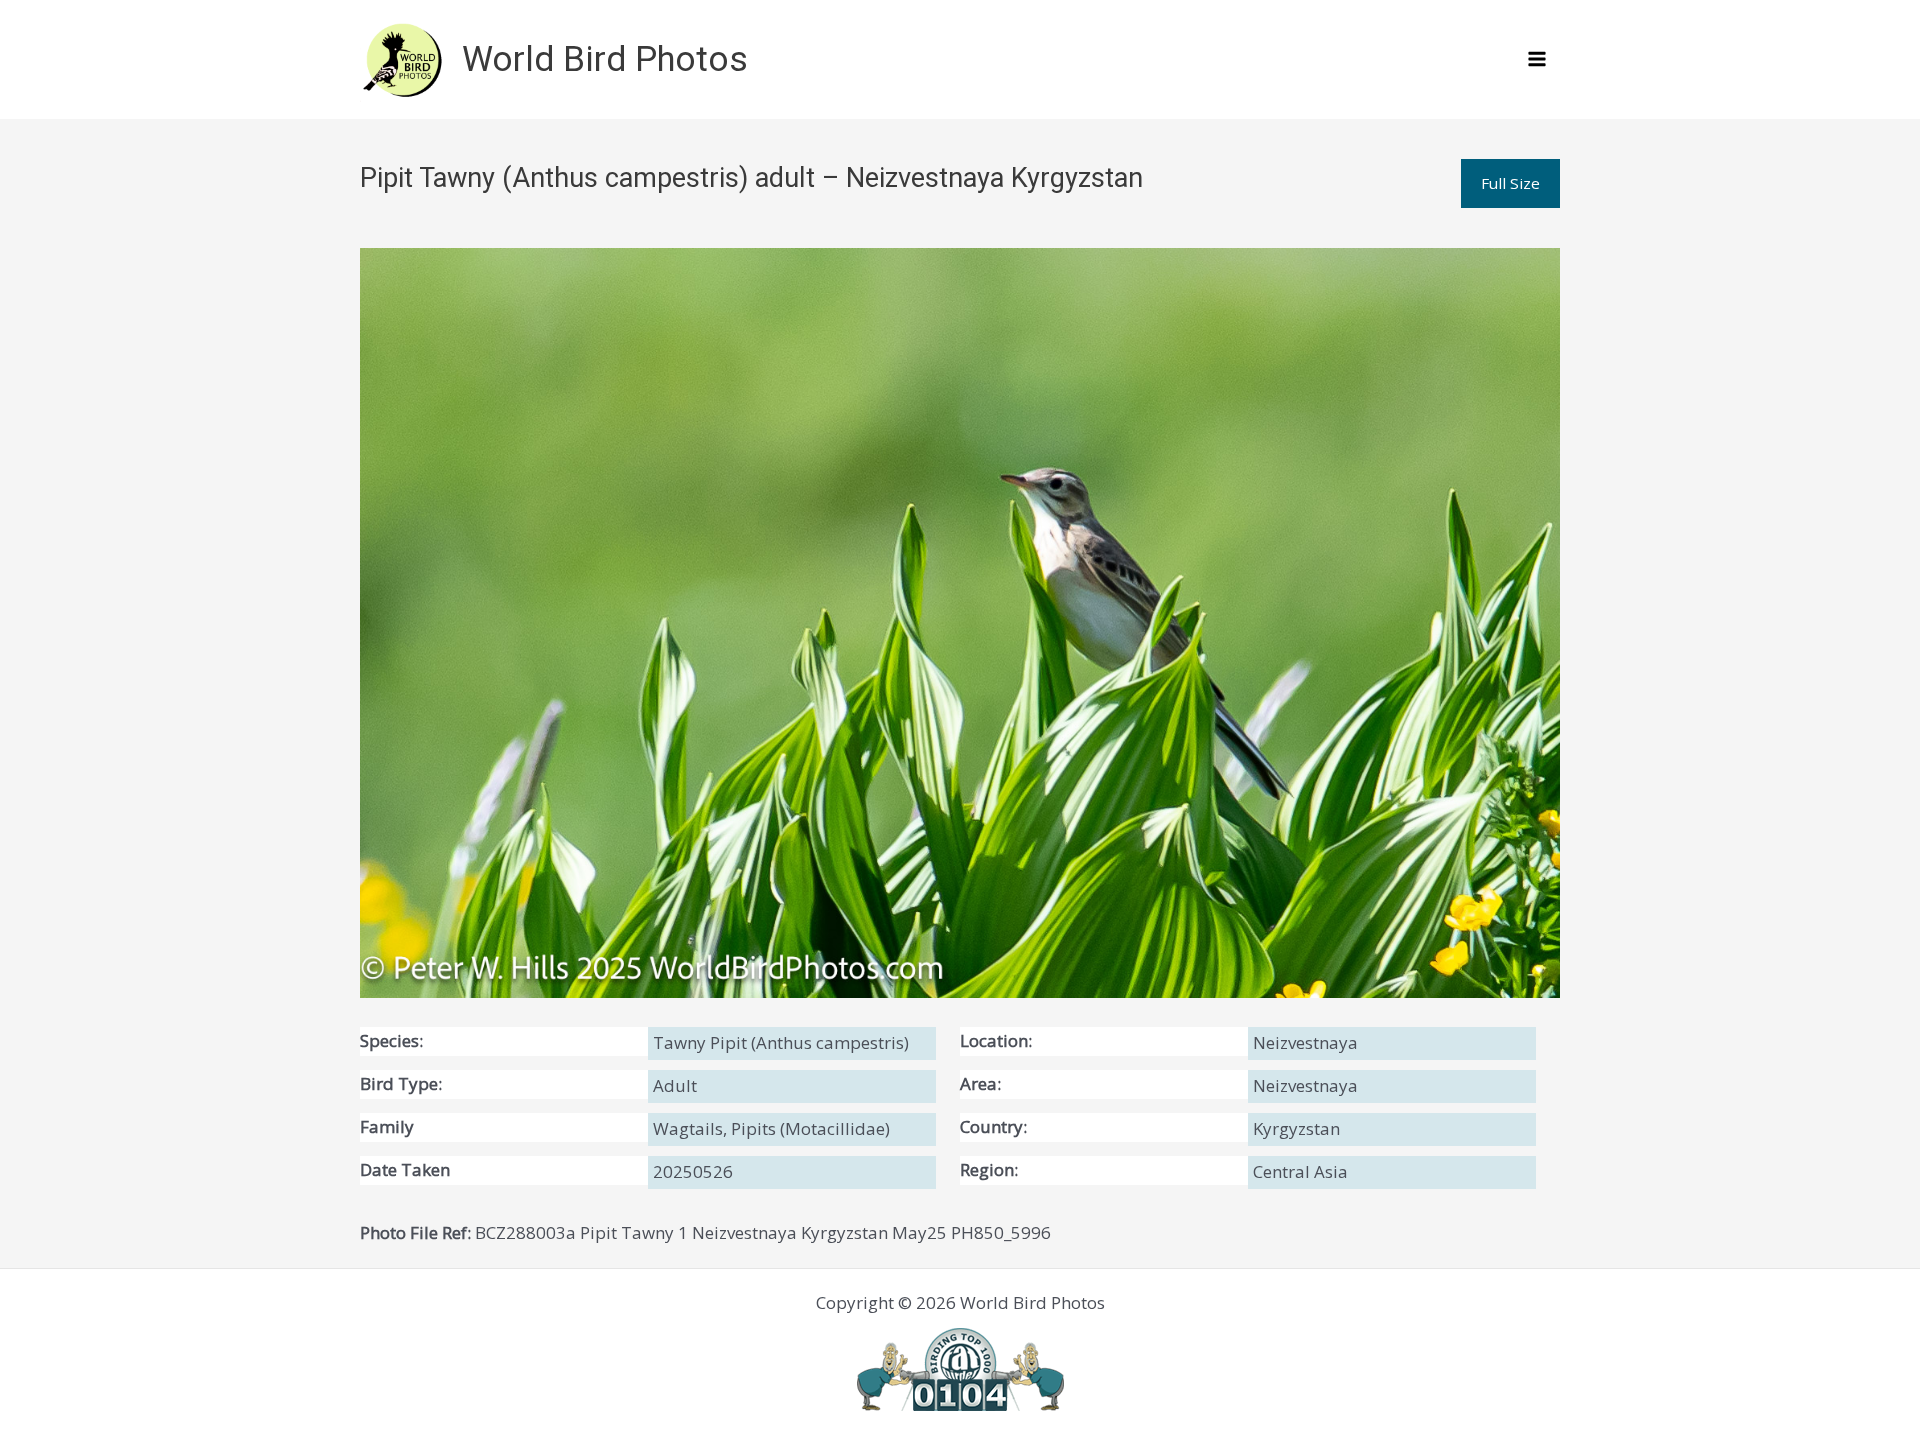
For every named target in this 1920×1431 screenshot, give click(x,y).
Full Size (1510, 183)
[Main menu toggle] (1538, 60)
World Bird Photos (605, 59)
